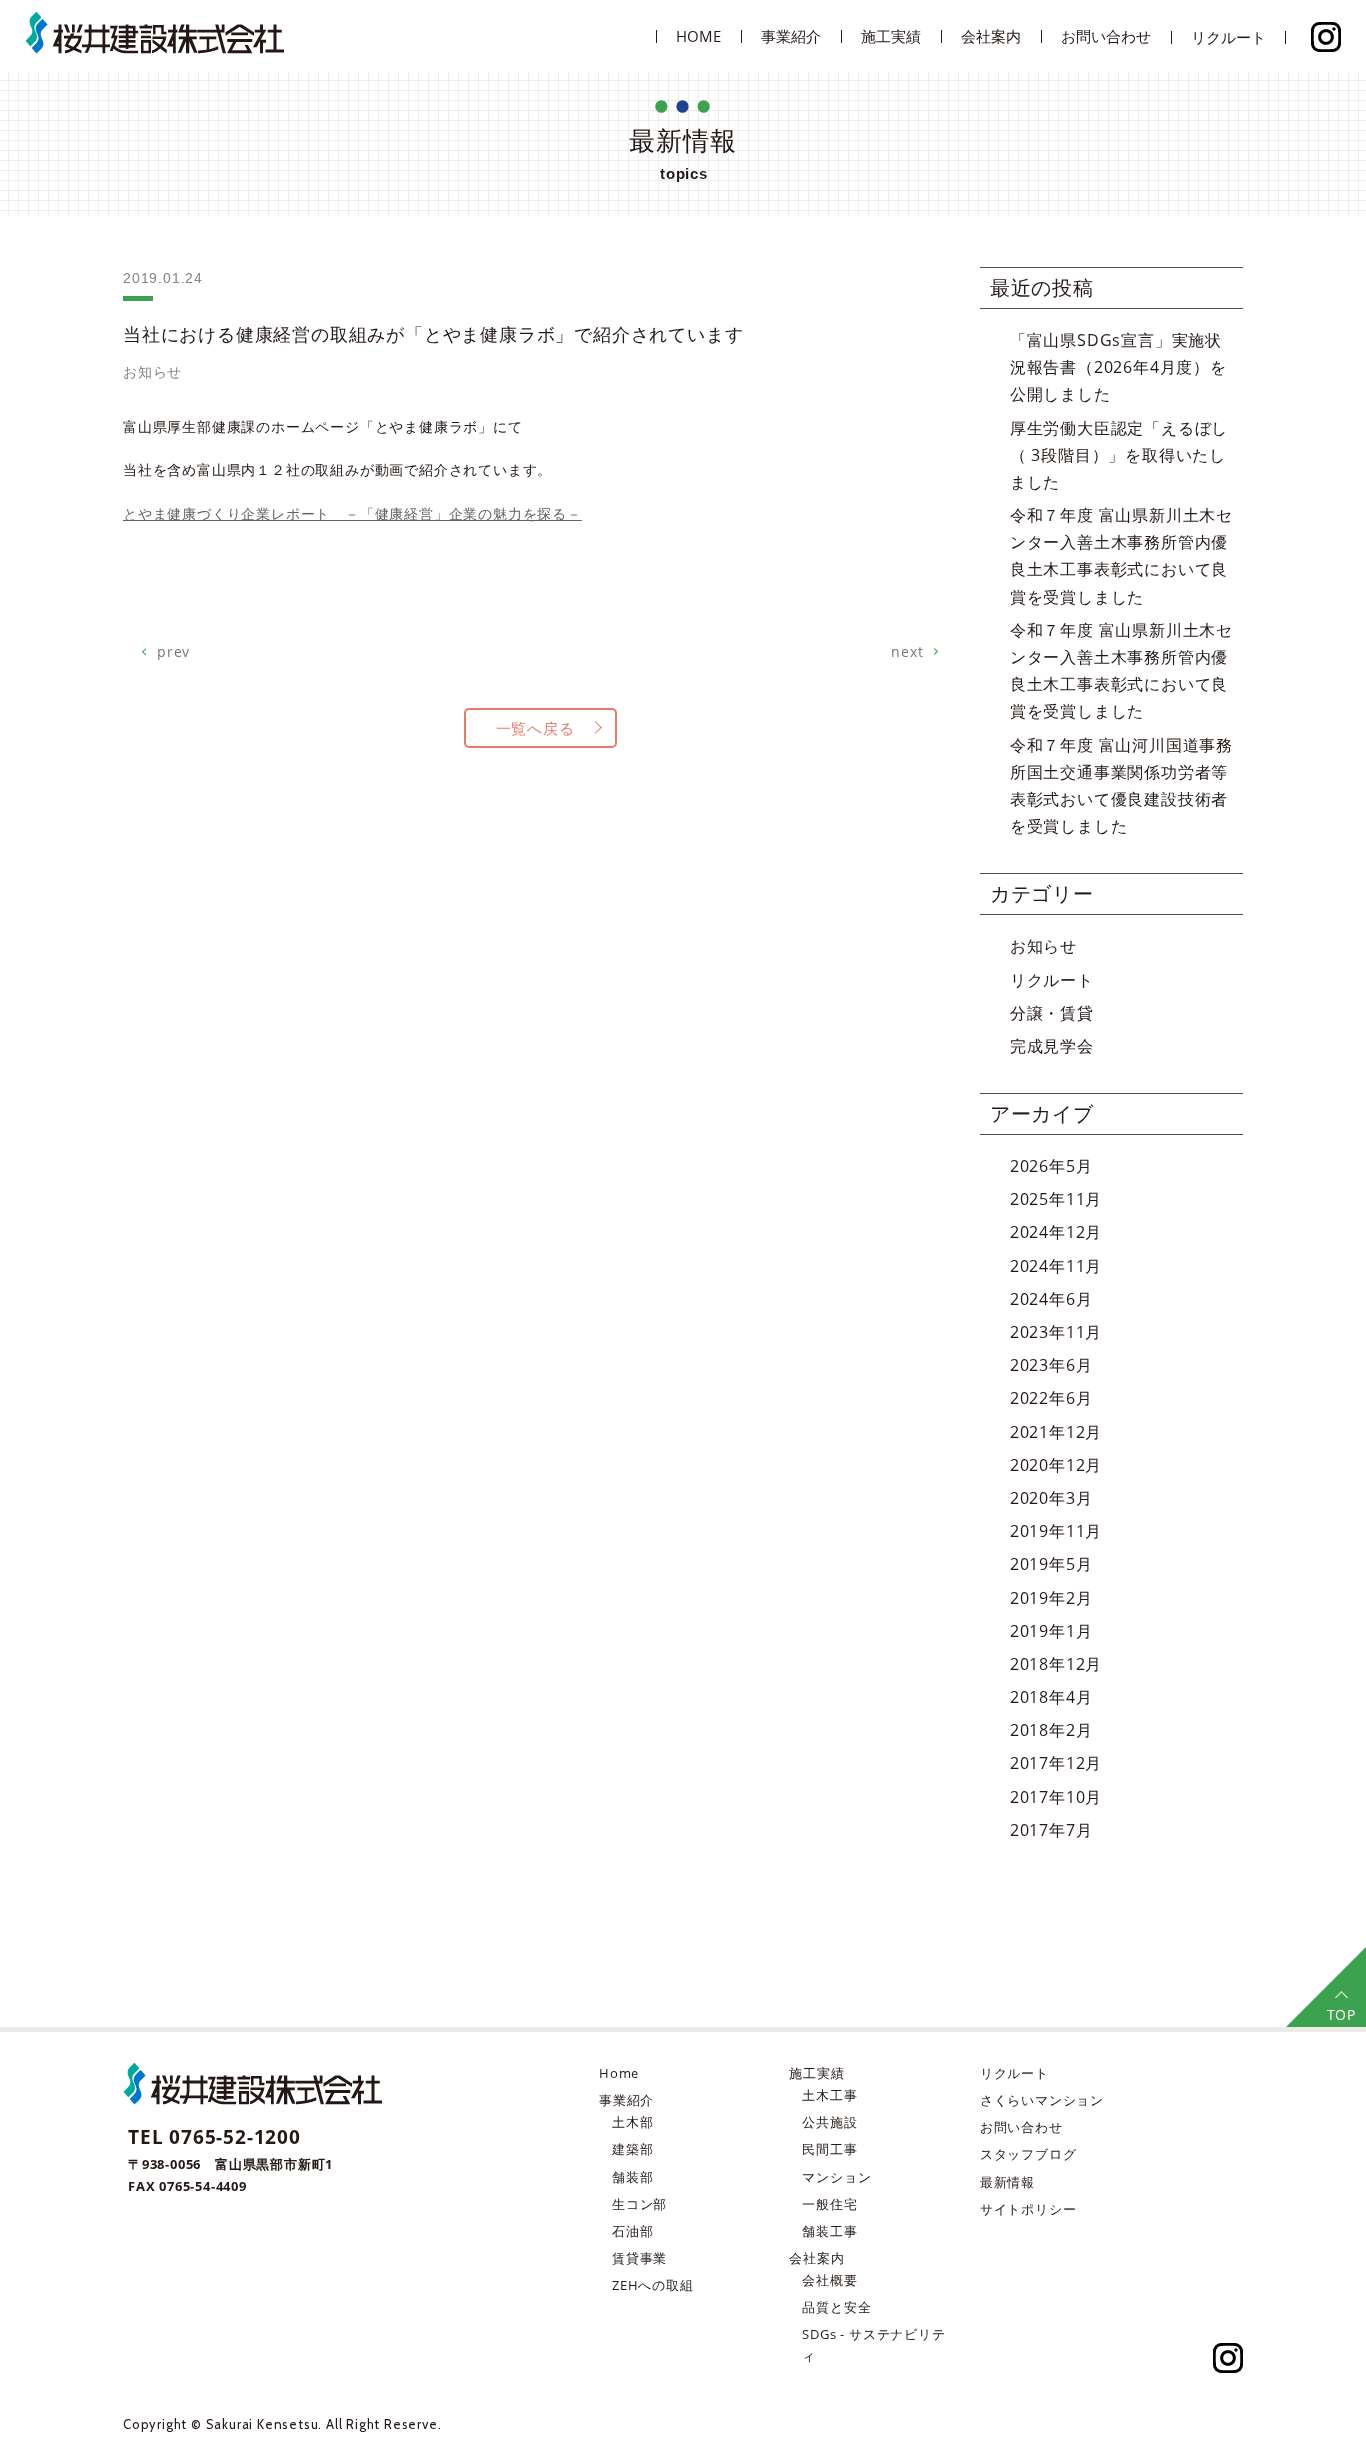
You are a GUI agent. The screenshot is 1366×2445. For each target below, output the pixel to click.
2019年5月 (1051, 1564)
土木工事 (829, 2095)
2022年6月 (1051, 1398)
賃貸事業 (639, 2258)
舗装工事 (829, 2231)
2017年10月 (1056, 1797)
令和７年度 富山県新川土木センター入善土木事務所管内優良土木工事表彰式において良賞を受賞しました (1121, 556)
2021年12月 (1056, 1432)
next (907, 651)
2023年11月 (1056, 1332)
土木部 (632, 2122)
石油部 (632, 2231)
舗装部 (632, 2177)
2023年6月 (1051, 1365)
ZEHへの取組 (653, 2285)
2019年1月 (1051, 1631)
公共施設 (829, 2122)
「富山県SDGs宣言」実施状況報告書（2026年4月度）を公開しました (1118, 367)
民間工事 (829, 2149)
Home (619, 2073)
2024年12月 (1056, 1232)
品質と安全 (836, 2307)
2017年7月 (1051, 1830)
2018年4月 (1051, 1697)
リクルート (1228, 37)
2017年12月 (1056, 1763)
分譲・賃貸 (1052, 1013)
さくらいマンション (1042, 2100)
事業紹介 (626, 2100)
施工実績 (891, 36)
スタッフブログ (1028, 2154)
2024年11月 (1056, 1266)
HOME (698, 36)
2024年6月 (1051, 1299)
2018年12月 (1056, 1664)
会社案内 (816, 2258)
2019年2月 (1051, 1598)
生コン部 (639, 2204)
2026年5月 (1051, 1166)
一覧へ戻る (535, 728)
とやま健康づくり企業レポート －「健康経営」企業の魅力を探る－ (352, 513)
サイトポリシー (1028, 2209)
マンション (836, 2177)
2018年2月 (1051, 1730)
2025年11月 (1056, 1199)
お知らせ (1043, 946)
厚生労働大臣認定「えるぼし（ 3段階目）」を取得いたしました (1119, 455)
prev (173, 651)
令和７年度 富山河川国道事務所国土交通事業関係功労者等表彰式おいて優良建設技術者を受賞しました (1121, 786)
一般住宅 (829, 2204)
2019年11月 (1056, 1531)
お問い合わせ (1106, 36)
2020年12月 (1056, 1465)
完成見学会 (1052, 1046)
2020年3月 (1051, 1498)
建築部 (632, 2149)
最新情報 (1007, 2182)
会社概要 (829, 2280)
